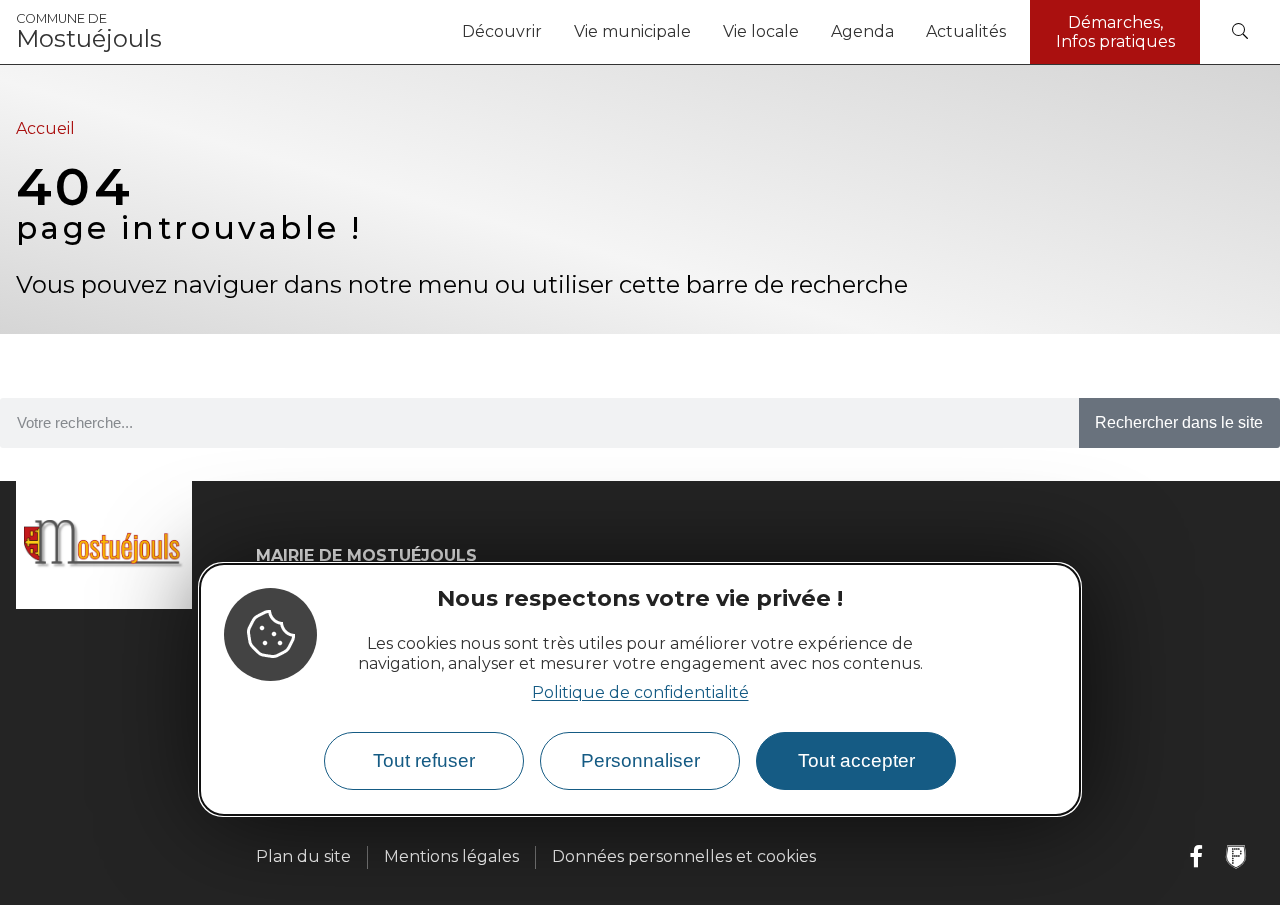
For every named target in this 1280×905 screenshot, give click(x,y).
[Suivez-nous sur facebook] (1196, 857)
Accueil (45, 128)
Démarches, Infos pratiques (1115, 32)
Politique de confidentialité (640, 693)
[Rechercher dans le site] (1240, 32)
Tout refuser (424, 761)
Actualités (966, 31)
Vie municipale (632, 31)
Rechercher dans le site (1179, 422)
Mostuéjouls (89, 32)
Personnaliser (640, 761)
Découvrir (502, 31)
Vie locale (761, 31)
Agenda (862, 31)
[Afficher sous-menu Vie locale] (807, 32)
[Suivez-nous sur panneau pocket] (1236, 857)
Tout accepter (856, 761)
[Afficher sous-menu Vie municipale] (699, 32)
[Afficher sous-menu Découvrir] (550, 32)
